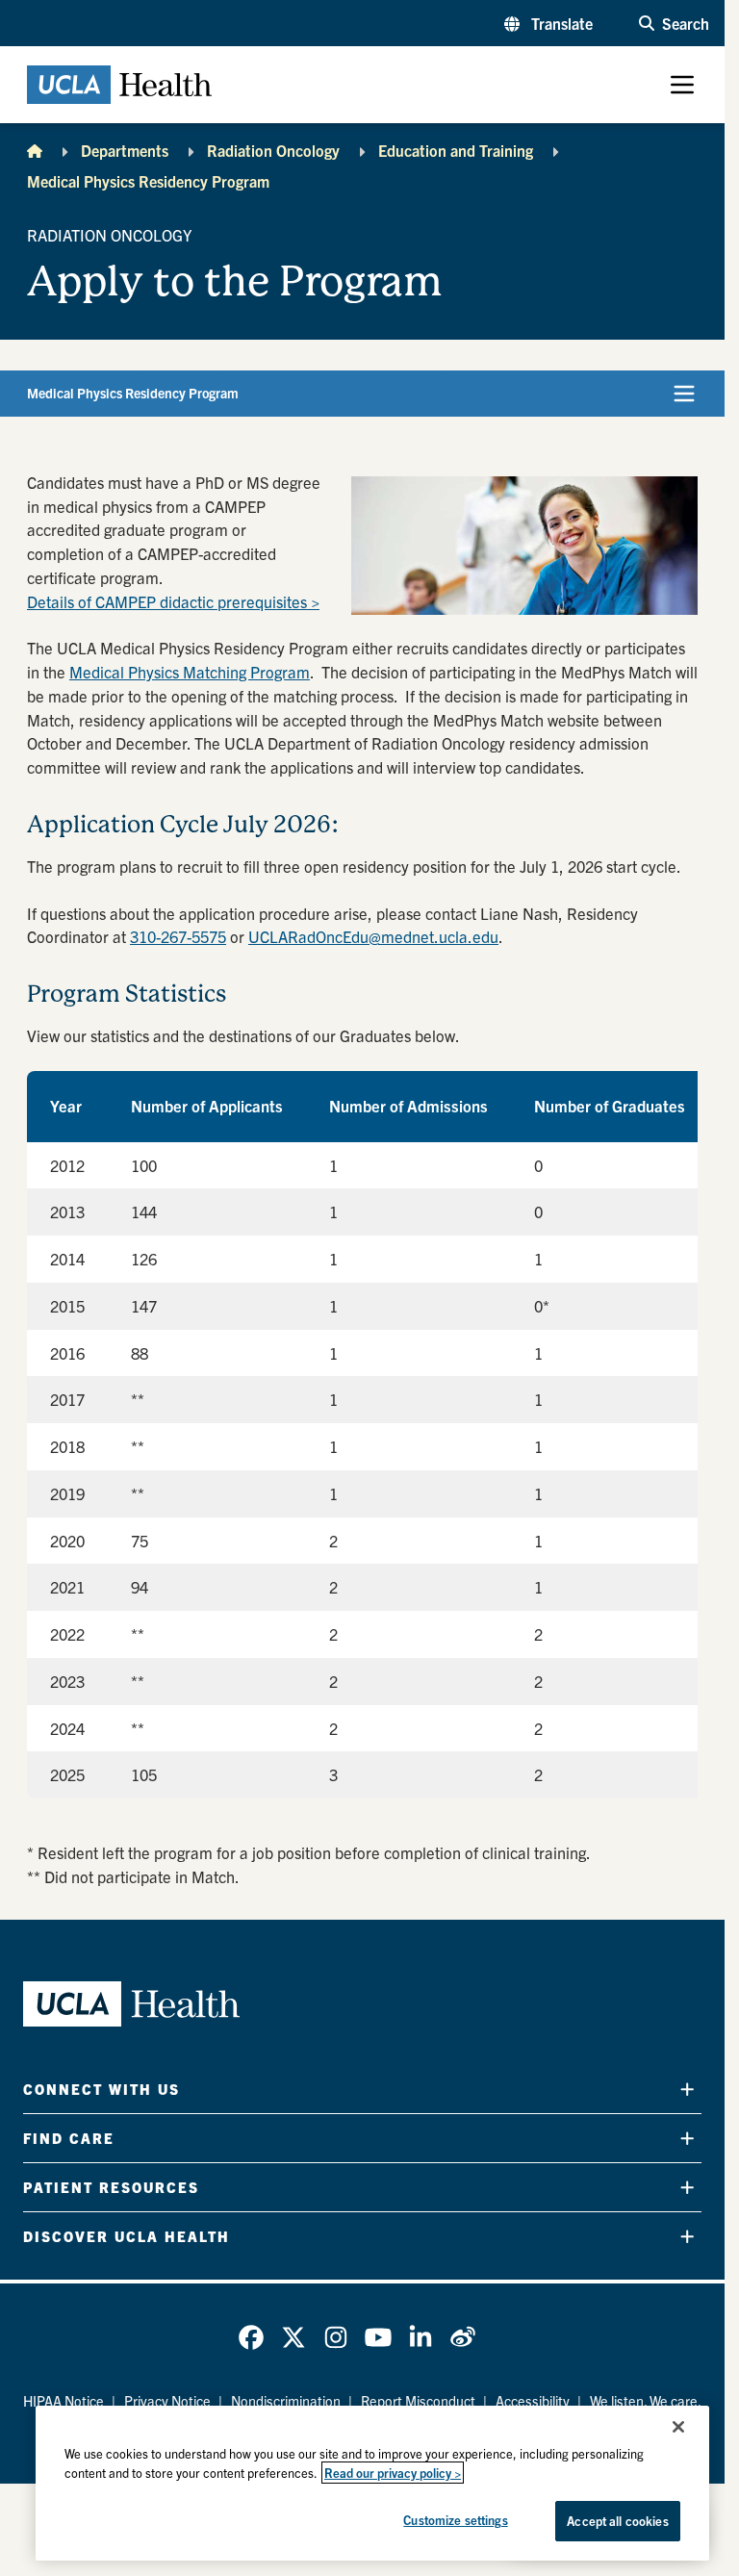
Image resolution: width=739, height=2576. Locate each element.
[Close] (678, 2427)
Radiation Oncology (273, 150)
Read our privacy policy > (393, 2473)
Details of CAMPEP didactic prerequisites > (173, 601)
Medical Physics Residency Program (148, 181)
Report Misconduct (418, 2401)
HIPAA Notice (64, 2401)
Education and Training (456, 150)
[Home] (35, 150)
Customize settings (455, 2520)
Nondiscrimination (286, 2401)
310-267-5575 (178, 936)
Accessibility (533, 2401)
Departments (125, 150)
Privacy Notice (167, 2401)
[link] (251, 2337)
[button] (548, 23)
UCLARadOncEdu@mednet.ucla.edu (373, 936)
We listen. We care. (646, 2401)
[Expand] (687, 2089)
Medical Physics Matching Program (190, 672)
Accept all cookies (617, 2521)
